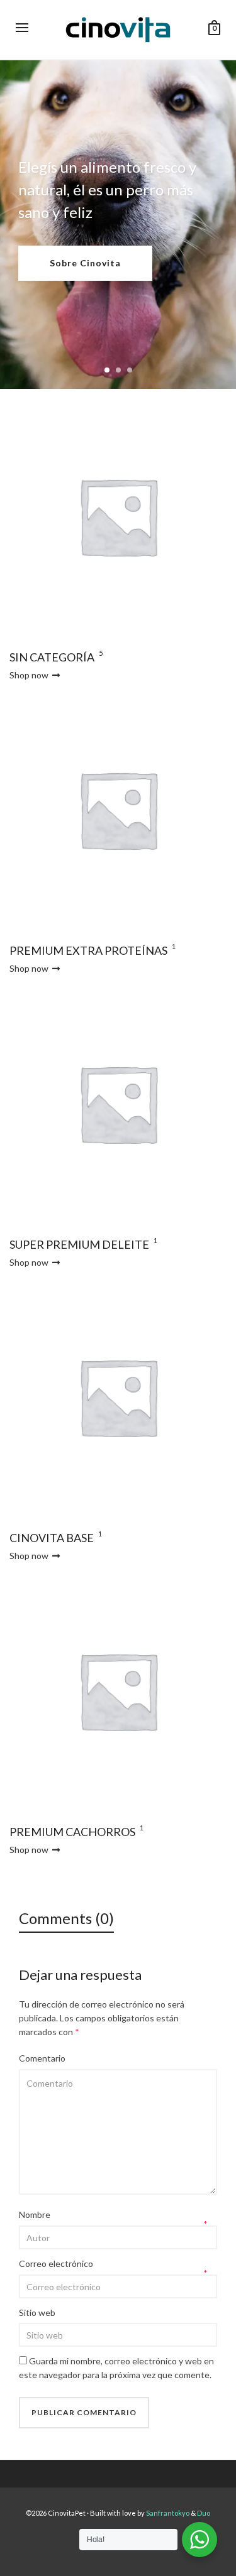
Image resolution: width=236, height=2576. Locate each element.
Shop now (30, 675)
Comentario (42, 2058)
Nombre (35, 2215)
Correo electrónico (56, 2264)
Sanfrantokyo (168, 2513)
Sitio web (37, 2312)
